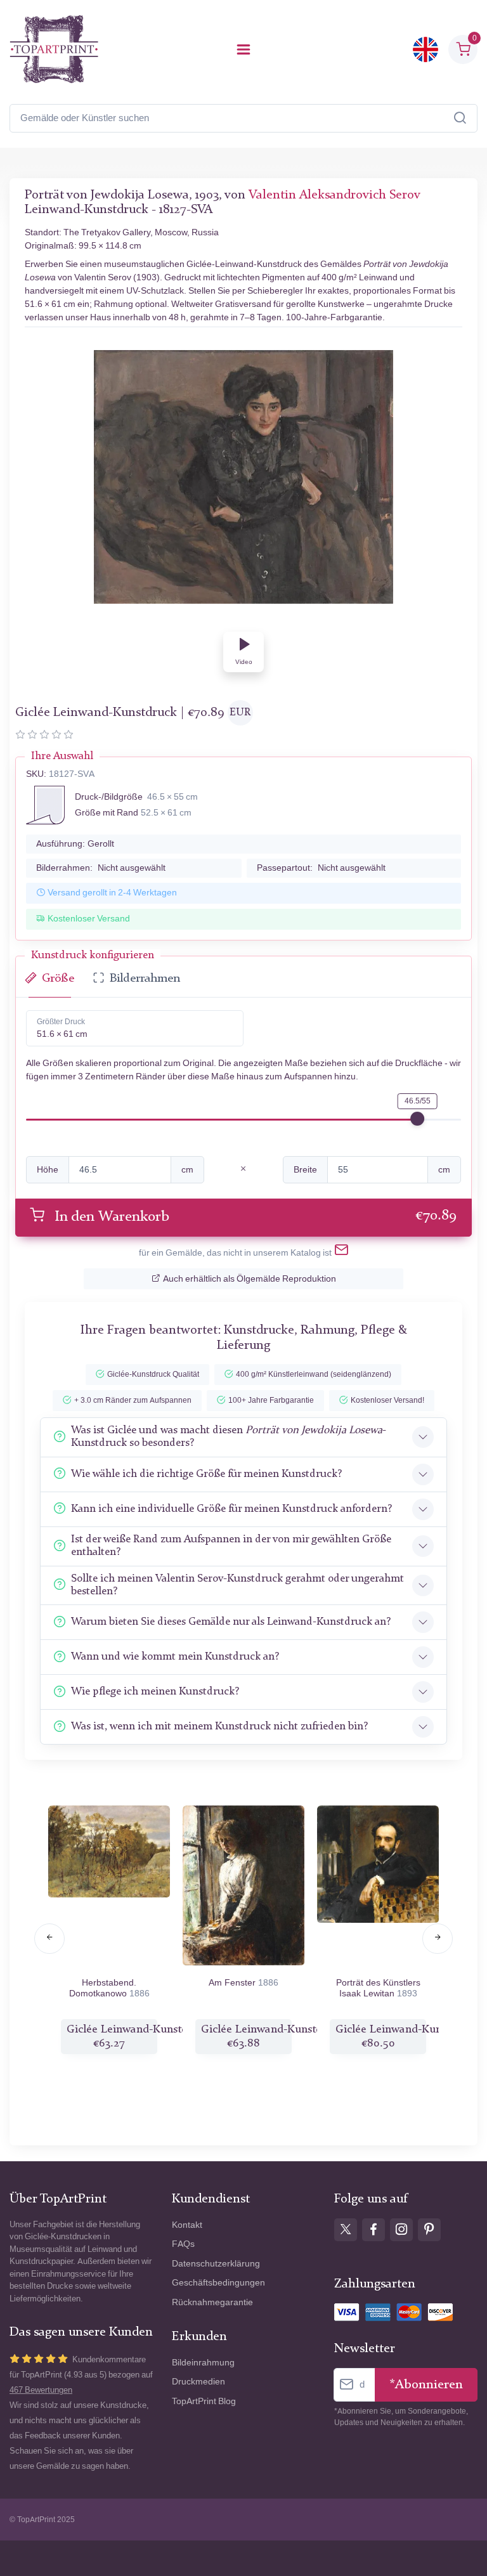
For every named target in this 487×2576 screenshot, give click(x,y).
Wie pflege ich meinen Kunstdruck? (155, 1692)
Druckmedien (198, 2382)
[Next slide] (438, 1939)
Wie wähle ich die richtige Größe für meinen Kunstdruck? (206, 1474)
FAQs (183, 2244)
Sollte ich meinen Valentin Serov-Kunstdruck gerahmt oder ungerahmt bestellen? (237, 1585)
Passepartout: (321, 868)
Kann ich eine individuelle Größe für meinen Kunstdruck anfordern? (231, 1509)
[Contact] (341, 1252)
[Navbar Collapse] (243, 49)
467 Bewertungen (41, 2390)
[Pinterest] (429, 2230)
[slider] (417, 1119)
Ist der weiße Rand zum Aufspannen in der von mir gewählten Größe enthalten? (231, 1546)
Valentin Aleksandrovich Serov (334, 195)
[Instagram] (401, 2230)
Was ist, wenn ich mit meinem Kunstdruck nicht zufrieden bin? (219, 1727)
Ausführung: (75, 844)
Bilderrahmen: (101, 868)
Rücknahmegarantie (212, 2302)
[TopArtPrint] (54, 49)
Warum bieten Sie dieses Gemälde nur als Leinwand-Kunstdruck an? (231, 1622)
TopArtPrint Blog (204, 2401)
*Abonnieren (426, 2385)
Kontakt (187, 2225)
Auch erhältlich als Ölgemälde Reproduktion (250, 1279)
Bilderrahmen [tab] (145, 979)
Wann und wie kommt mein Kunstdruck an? (175, 1657)
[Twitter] (346, 2230)
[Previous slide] (49, 1939)
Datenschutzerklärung (216, 2264)
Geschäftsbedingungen (218, 2283)
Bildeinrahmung (203, 2363)
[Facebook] (373, 2230)
